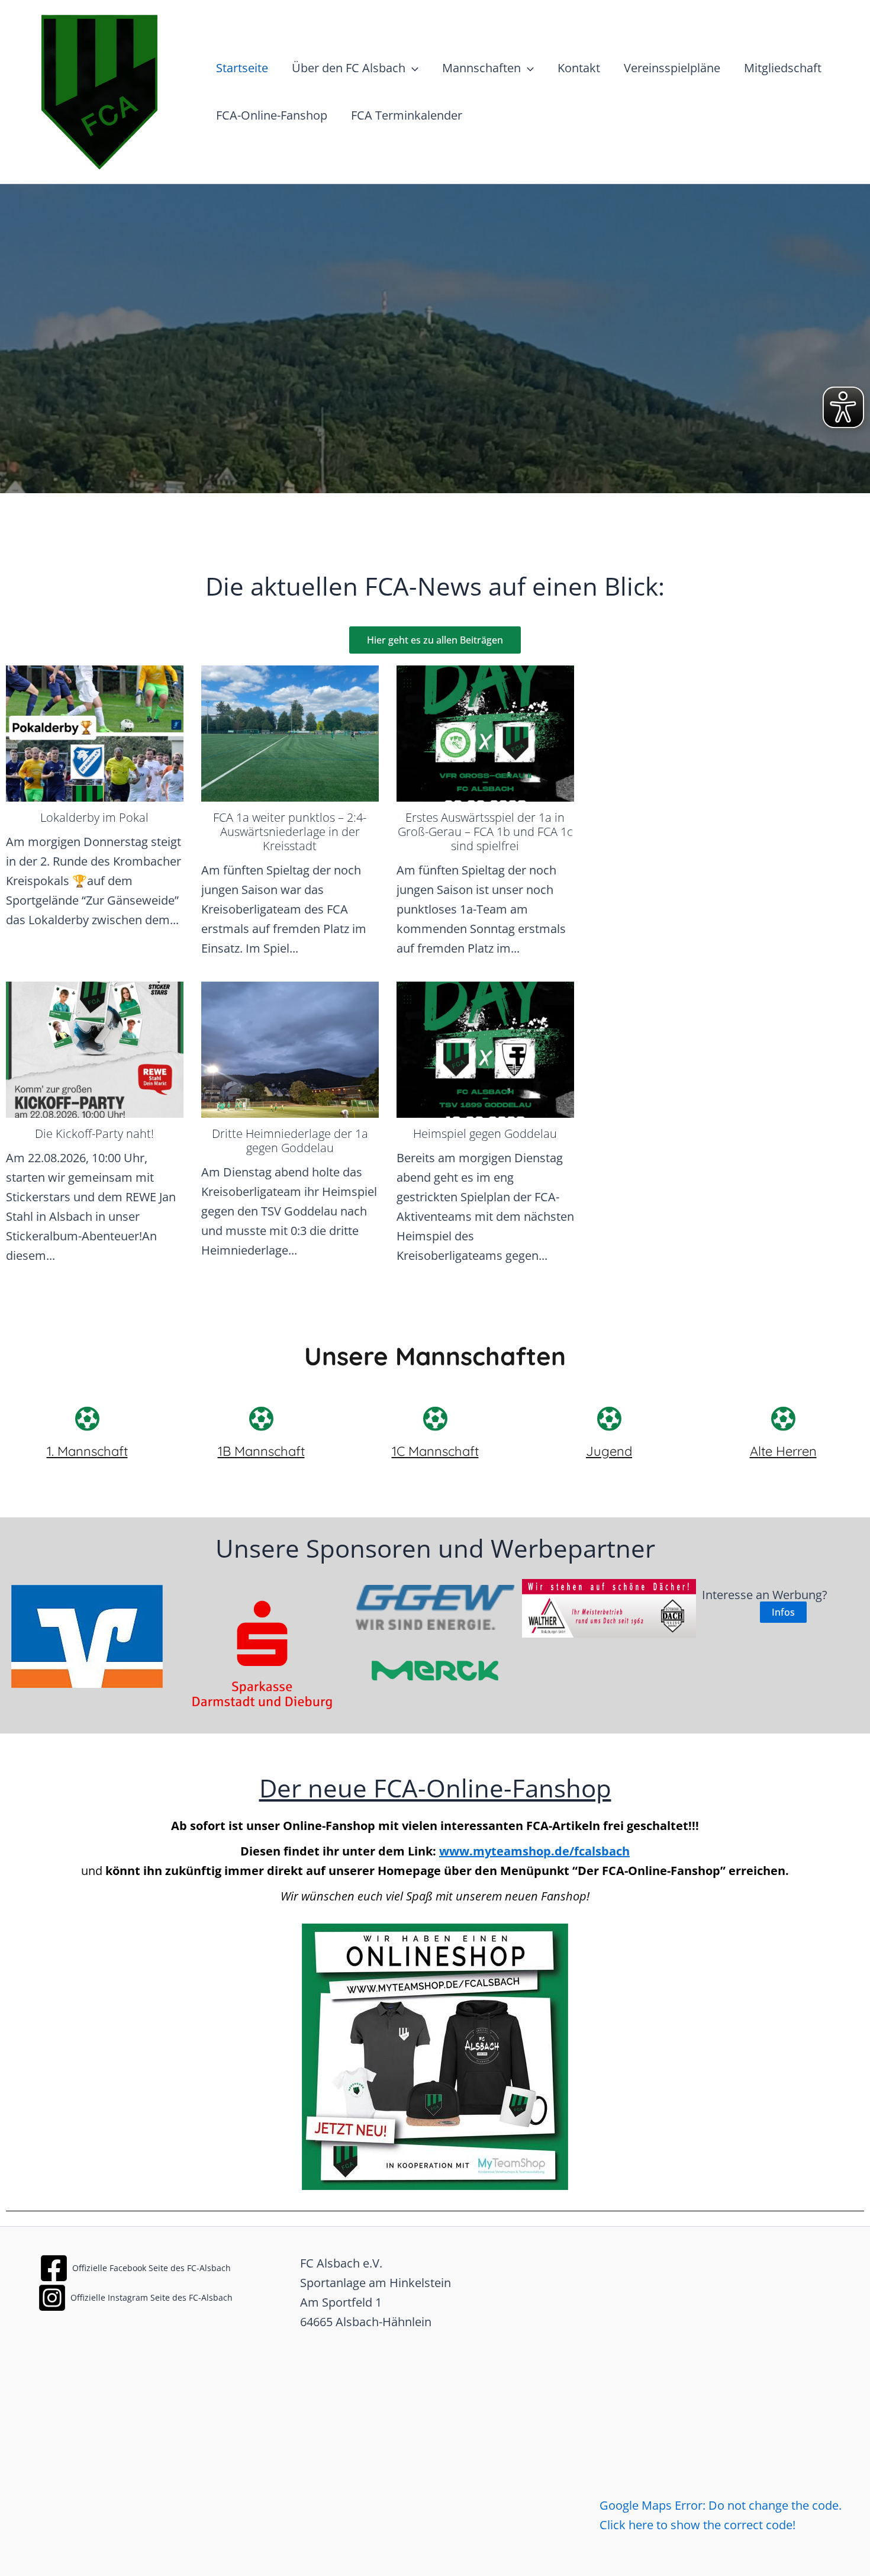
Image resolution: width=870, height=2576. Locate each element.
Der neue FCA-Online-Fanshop (435, 1788)
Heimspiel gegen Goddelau (485, 1133)
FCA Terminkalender (407, 115)
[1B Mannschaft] (261, 1419)
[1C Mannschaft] (435, 1419)
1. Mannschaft (87, 1451)
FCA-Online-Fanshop (272, 115)
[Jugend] (609, 1419)
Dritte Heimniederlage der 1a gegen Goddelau (290, 1141)
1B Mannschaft (261, 1451)
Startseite (242, 68)
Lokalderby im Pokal (94, 817)
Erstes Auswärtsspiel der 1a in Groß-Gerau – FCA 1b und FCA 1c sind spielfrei (485, 832)
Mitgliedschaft (783, 68)
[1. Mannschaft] (87, 1419)
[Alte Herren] (783, 1419)
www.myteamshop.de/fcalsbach (534, 1851)
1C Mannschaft (435, 1451)
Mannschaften (481, 68)
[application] (412, 68)
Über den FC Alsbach (349, 68)
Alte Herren (783, 1451)
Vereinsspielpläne (672, 68)
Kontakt (579, 68)
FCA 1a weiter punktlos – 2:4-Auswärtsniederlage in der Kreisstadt (290, 832)
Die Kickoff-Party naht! (94, 1133)
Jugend (609, 1451)
